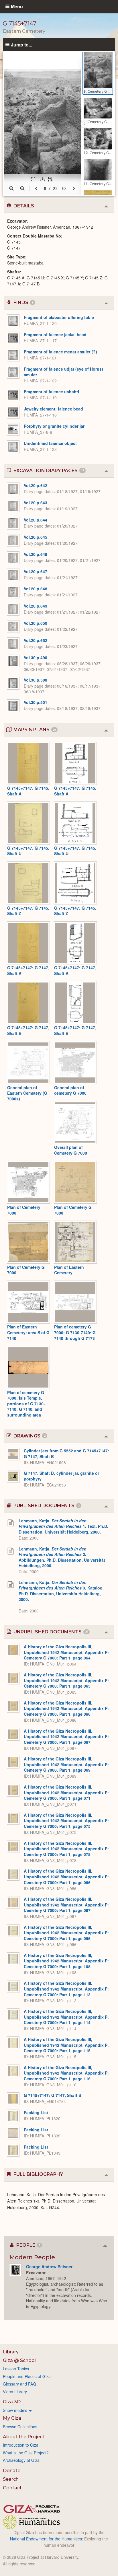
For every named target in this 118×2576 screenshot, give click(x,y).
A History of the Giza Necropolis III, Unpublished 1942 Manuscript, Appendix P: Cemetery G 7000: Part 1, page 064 (66, 1652)
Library (11, 2352)
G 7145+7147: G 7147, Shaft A (28, 970)
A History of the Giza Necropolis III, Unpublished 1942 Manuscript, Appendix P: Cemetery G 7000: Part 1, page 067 (66, 1737)
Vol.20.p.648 (36, 589)
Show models (15, 2410)
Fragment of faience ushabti (51, 392)
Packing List (36, 2112)
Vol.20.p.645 (36, 537)
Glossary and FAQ (19, 2384)
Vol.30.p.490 (36, 657)
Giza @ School (19, 2360)
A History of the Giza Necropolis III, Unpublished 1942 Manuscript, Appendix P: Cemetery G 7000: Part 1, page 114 (66, 2017)
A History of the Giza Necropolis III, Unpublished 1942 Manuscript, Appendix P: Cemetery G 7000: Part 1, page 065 (66, 1680)
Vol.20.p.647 (36, 571)
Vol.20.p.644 (36, 520)
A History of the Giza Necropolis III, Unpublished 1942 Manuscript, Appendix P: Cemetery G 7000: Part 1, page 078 (66, 1849)
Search (11, 2479)
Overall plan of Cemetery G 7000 (71, 1150)
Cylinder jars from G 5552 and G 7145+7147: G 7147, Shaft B (66, 1454)
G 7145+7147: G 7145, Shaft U (28, 851)
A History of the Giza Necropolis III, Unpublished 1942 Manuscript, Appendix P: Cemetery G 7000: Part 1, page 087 (66, 1905)
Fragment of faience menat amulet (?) (60, 352)
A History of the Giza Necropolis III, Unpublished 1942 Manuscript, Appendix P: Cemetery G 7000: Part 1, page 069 (66, 1764)
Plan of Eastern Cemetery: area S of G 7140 (28, 1332)
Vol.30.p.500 (36, 680)
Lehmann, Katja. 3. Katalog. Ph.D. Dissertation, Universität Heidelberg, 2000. (61, 1591)
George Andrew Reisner (49, 2266)
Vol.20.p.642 (36, 485)
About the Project (24, 2437)
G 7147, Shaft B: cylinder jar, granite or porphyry (61, 1476)
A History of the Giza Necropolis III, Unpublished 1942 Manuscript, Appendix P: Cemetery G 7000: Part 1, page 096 (66, 1933)
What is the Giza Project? (26, 2453)
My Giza (12, 2418)
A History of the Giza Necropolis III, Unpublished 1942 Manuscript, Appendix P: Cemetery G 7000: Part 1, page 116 (66, 2073)
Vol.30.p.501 (36, 702)
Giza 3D (12, 2402)
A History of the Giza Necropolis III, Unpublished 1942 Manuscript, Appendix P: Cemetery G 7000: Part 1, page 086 (66, 1876)
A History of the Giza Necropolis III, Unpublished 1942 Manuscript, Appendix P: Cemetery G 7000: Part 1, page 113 (66, 1989)
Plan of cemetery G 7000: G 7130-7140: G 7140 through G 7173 (75, 1332)
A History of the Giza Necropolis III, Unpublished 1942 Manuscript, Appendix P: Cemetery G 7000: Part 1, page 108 (66, 1961)
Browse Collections (20, 2427)
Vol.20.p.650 (36, 623)
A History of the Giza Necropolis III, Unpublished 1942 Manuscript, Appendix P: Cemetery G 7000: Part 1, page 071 (66, 1792)
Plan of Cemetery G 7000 (73, 1210)
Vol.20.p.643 (36, 503)
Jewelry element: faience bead (53, 409)
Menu (17, 6)
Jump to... (21, 44)
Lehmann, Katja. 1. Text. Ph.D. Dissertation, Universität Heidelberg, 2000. (63, 1526)
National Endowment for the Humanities (46, 2539)
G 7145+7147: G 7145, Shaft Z (28, 911)
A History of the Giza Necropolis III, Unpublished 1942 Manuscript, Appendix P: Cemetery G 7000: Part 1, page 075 (66, 1821)
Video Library (15, 2392)
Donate (12, 2471)
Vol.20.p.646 (36, 554)
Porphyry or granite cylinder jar (54, 426)
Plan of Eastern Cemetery (69, 1270)
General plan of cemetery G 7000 (70, 1090)
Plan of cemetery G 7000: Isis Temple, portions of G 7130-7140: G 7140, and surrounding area (26, 1404)
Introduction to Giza (21, 2445)
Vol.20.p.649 (36, 606)
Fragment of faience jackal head (55, 334)
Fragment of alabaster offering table (59, 317)
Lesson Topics (16, 2369)
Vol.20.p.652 (36, 640)
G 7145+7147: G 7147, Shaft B (28, 1030)
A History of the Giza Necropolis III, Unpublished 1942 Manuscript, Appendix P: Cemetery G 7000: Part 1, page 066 (66, 1708)
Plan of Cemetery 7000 (24, 1210)
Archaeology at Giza (21, 2460)
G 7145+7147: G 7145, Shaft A (28, 791)
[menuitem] (59, 2410)
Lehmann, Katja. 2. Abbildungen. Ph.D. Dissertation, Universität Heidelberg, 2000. (62, 1557)
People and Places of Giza (27, 2376)
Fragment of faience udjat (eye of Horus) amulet (63, 372)
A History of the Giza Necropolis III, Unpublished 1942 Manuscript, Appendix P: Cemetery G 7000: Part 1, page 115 (66, 2045)
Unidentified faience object (50, 443)
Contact (12, 2488)
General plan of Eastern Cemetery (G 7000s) (27, 1093)
